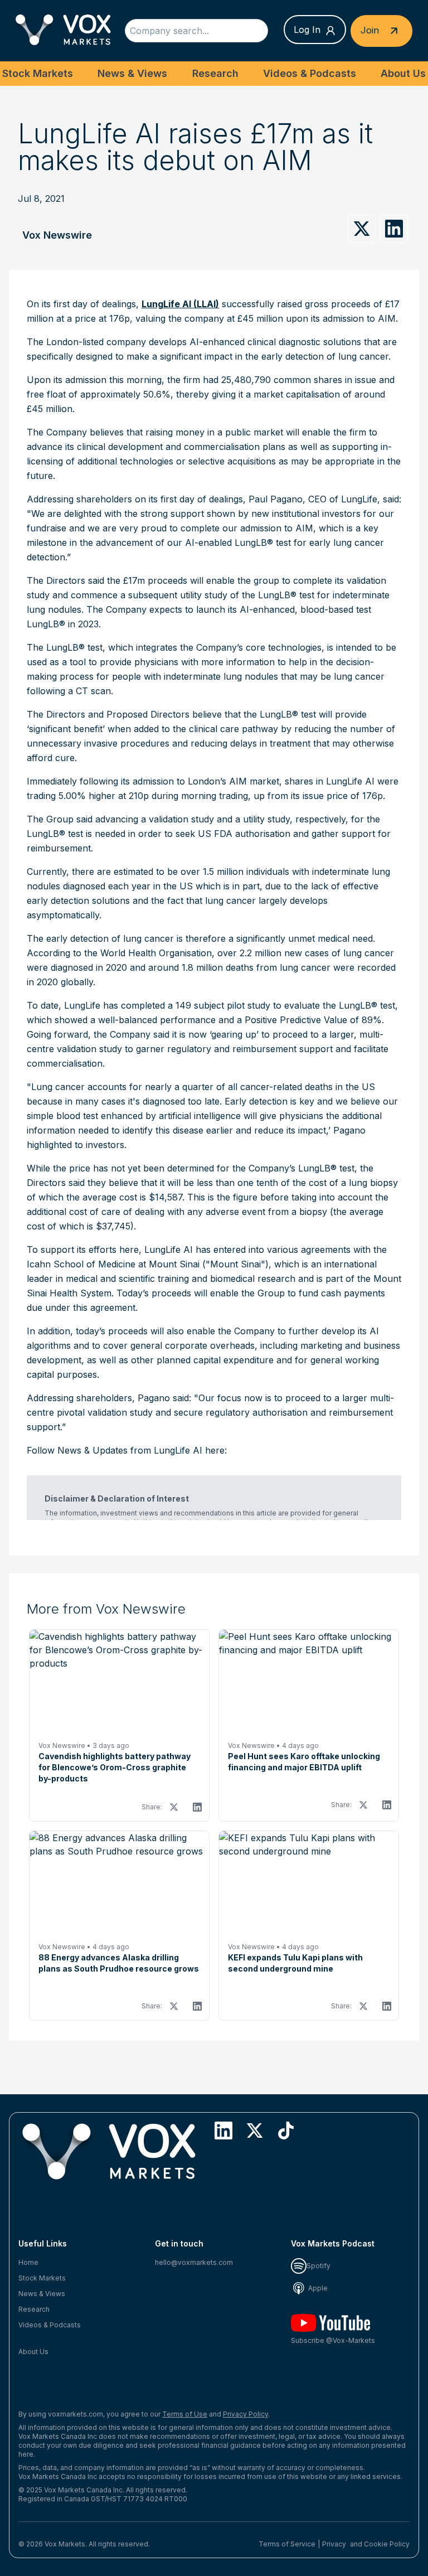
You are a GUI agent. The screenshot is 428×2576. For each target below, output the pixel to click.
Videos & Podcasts (310, 73)
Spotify (318, 2266)
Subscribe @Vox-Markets (333, 2340)
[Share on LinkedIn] (394, 229)
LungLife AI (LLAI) (180, 304)
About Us (403, 73)
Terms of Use (185, 2414)
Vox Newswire (57, 235)
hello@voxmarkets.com (194, 2262)
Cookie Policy (387, 2544)
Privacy (334, 2544)
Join (371, 30)
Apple (317, 2288)
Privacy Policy (245, 2414)
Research (215, 73)
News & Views (132, 73)
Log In (307, 30)
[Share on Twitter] (362, 229)
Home (28, 2262)
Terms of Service (287, 2544)
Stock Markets (38, 73)
